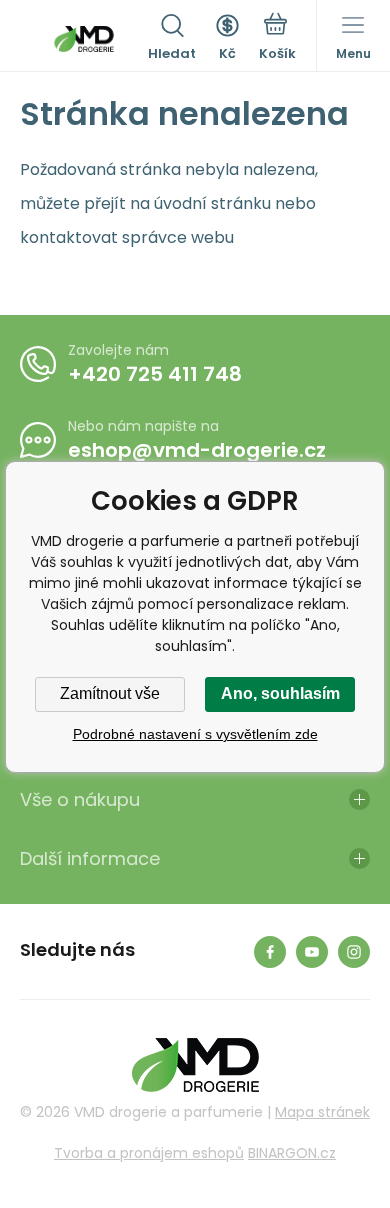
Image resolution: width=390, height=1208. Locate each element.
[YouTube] (312, 952)
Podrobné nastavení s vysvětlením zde (195, 734)
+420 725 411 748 (155, 374)
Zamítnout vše (110, 693)
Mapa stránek (322, 1112)
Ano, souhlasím (280, 693)
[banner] (84, 39)
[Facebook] (270, 952)
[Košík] (277, 39)
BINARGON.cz (292, 1153)
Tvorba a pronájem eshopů (149, 1153)
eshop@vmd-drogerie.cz (197, 450)
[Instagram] (354, 952)
